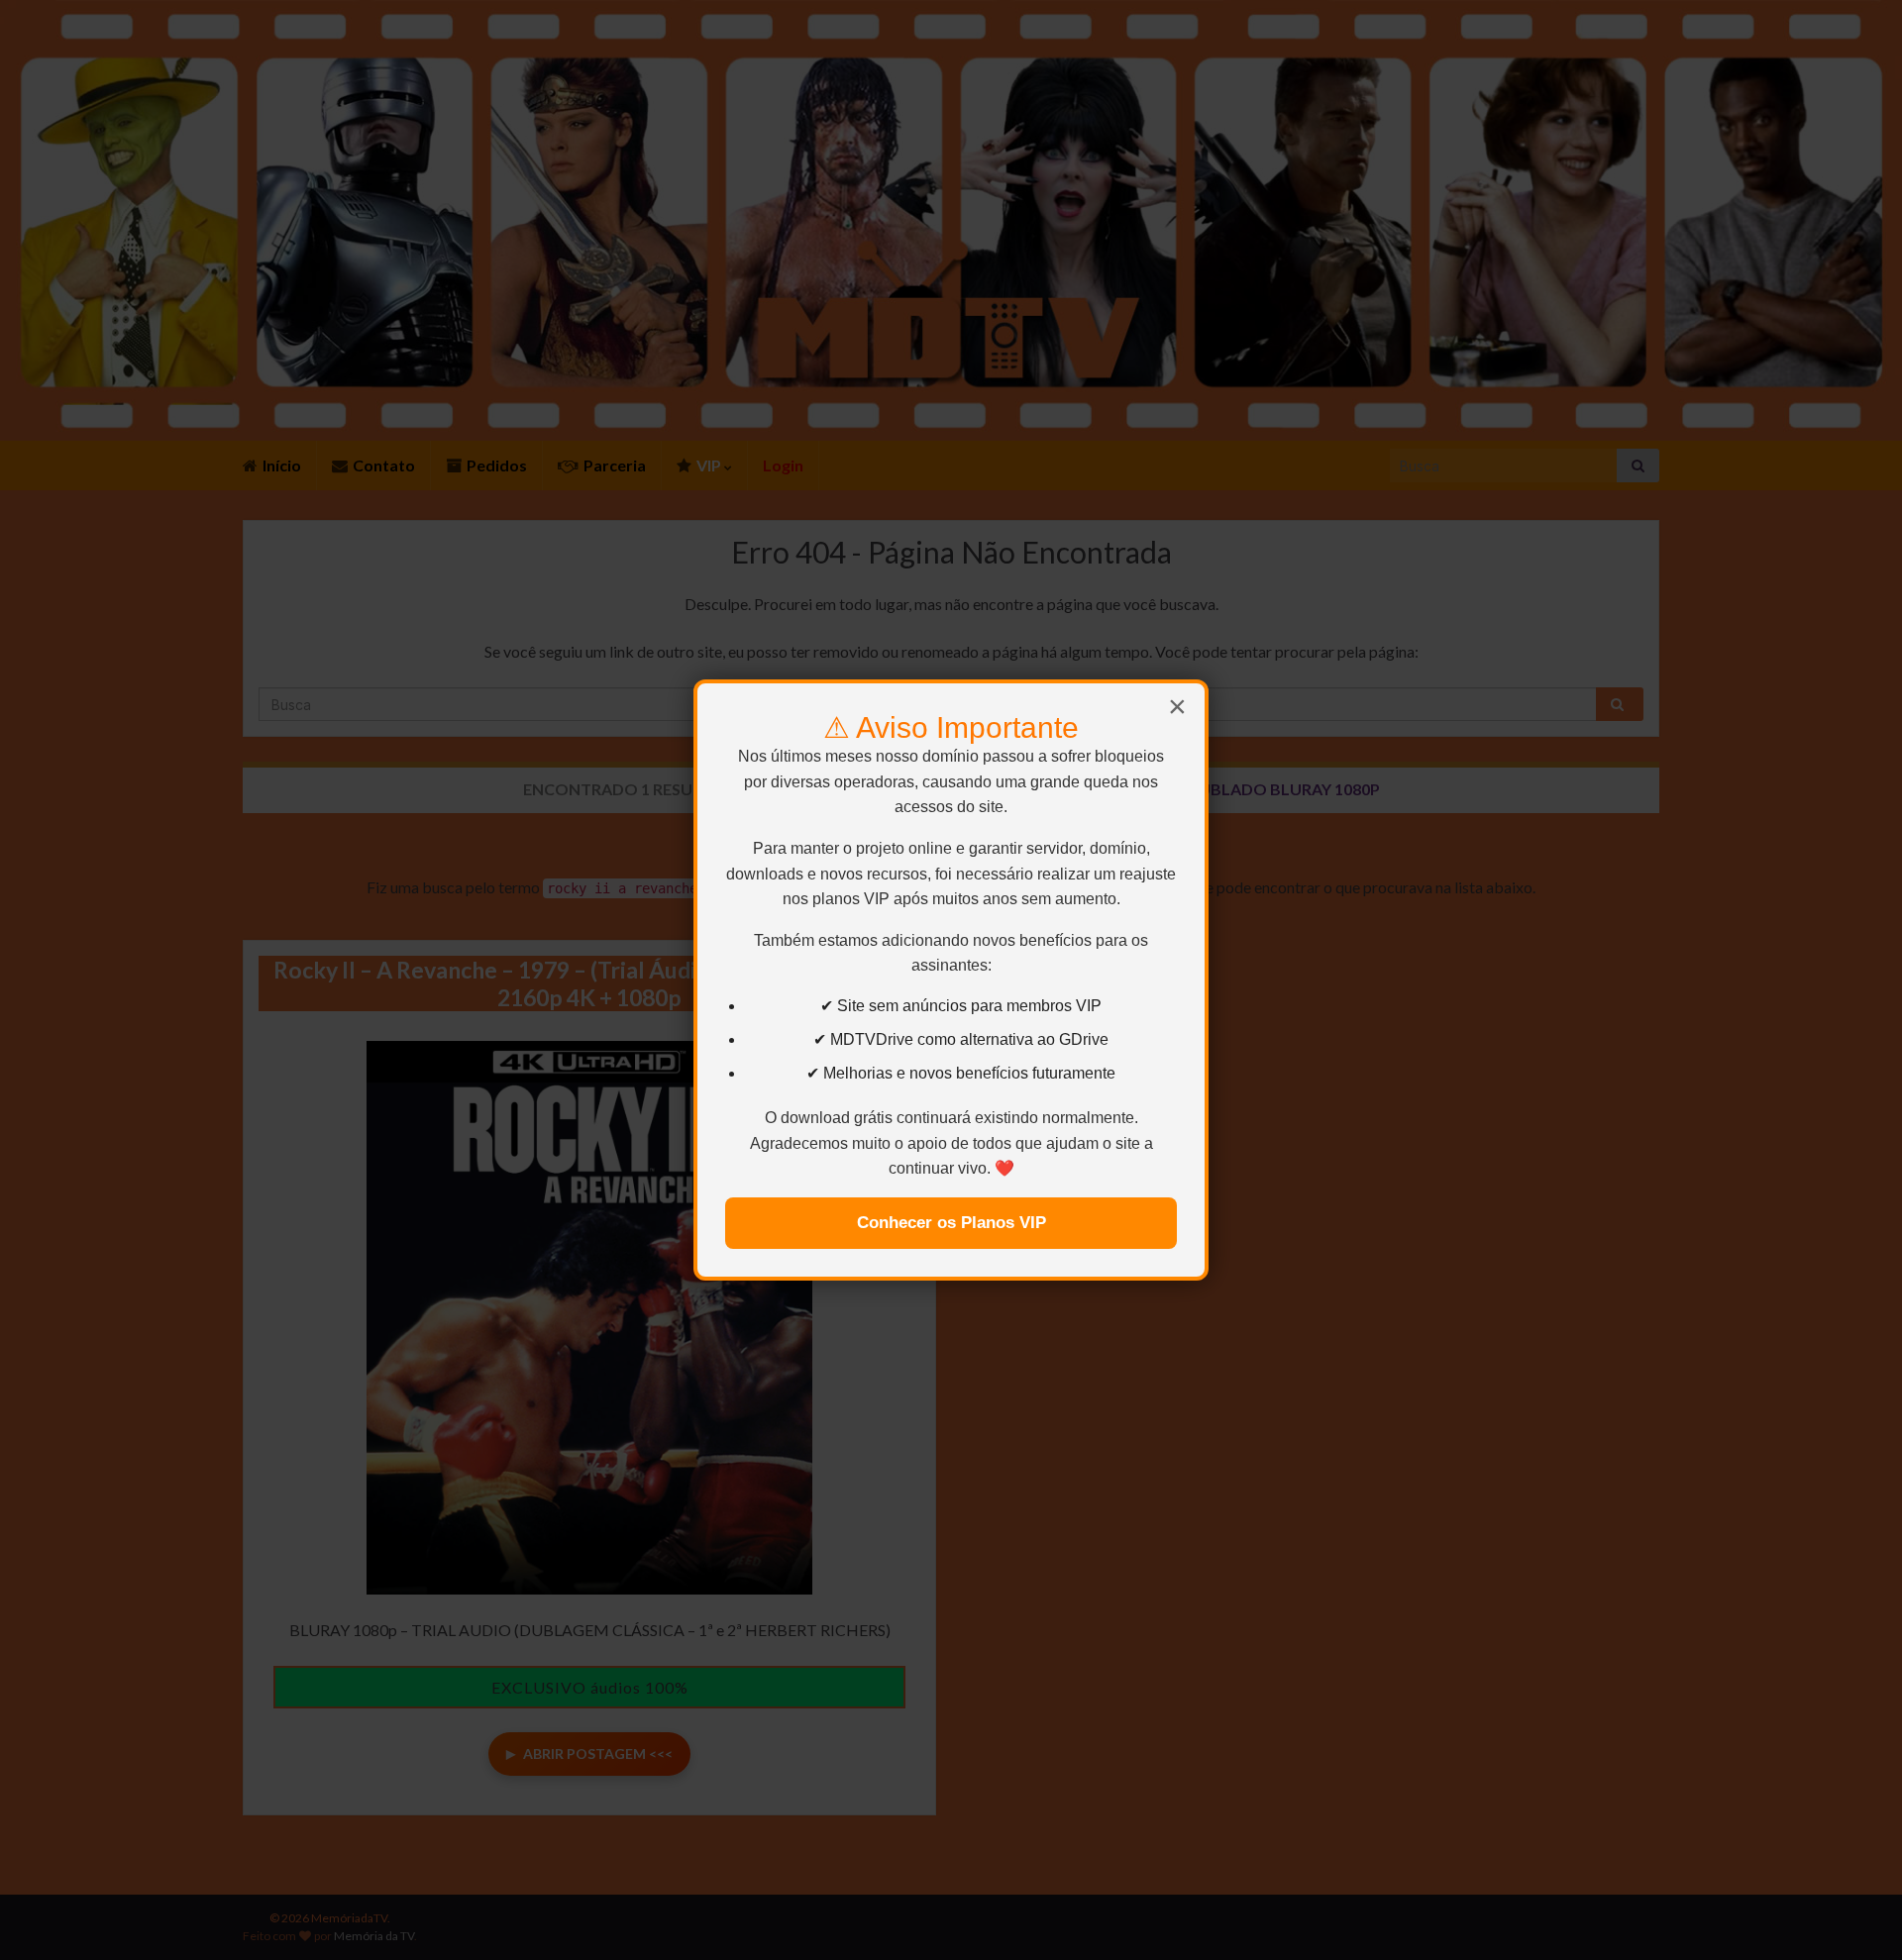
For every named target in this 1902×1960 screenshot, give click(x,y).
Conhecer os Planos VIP (951, 1223)
